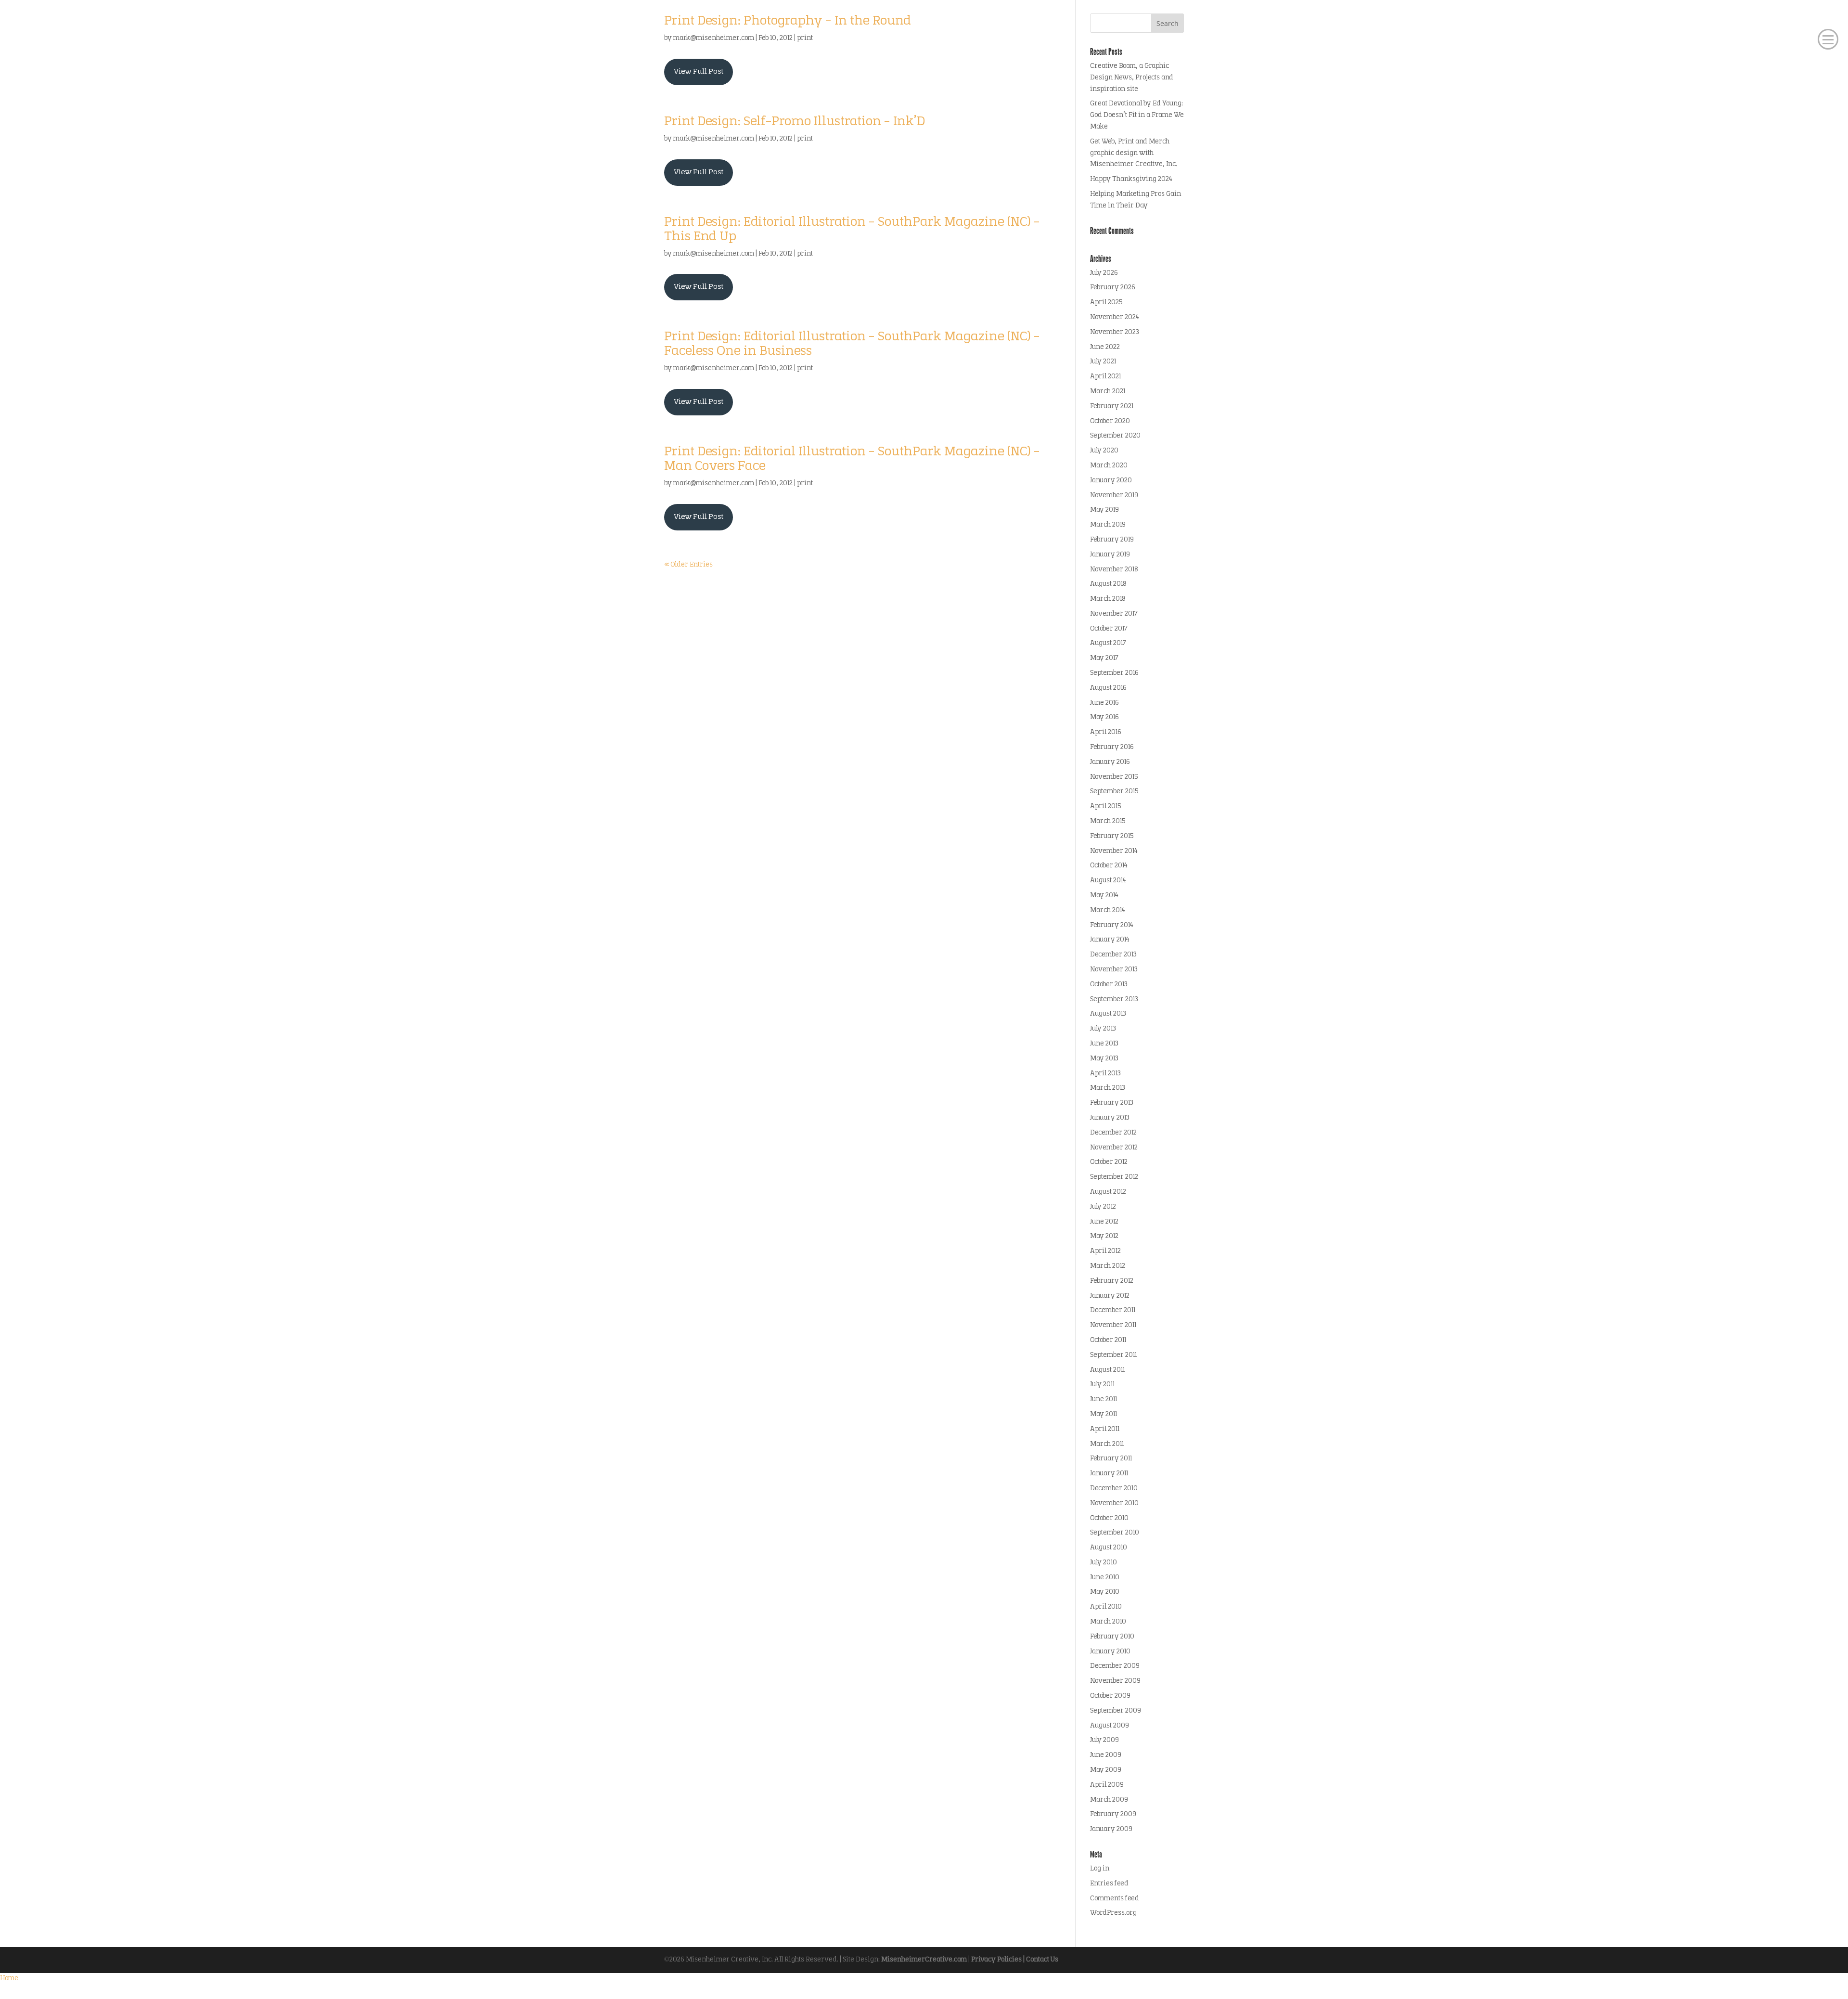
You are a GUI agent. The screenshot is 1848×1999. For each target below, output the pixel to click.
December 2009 (1115, 1666)
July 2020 (1104, 451)
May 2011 (1104, 1414)
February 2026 (1113, 288)
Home (9, 1979)
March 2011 (1107, 1444)
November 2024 (1115, 317)
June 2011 (1104, 1399)
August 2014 (1108, 881)
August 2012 (1108, 1192)
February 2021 (1112, 406)
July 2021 (1103, 362)
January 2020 (1111, 481)
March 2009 (1109, 1800)
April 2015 (1105, 806)
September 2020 (1115, 436)
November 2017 (1114, 614)
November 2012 (1114, 1148)
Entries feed (1109, 1884)
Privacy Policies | (999, 1960)
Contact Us (1042, 1960)
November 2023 (1115, 332)
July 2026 (1104, 273)
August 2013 (1108, 1014)
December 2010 (1114, 1489)
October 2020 (1110, 421)
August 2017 (1108, 643)
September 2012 (1114, 1177)
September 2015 (1114, 792)
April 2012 (1105, 1251)
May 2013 (1104, 1059)
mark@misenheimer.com (714, 38)
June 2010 (1105, 1578)
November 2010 (1114, 1503)
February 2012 (1112, 1281)
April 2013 (1105, 1074)
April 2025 (1106, 303)
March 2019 (1108, 525)
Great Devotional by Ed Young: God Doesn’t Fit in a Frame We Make (1137, 115)
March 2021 (1108, 392)
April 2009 (1107, 1785)
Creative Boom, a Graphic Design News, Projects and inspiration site (1132, 78)
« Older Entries (688, 565)
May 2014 (1104, 896)
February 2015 (1112, 836)
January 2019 (1110, 555)
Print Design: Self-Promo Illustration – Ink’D (795, 122)
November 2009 (1115, 1681)
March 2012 (1108, 1266)
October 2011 (1108, 1340)
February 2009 (1113, 1814)
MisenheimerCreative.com (924, 1960)
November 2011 (1113, 1325)
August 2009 (1110, 1726)
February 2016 (1112, 747)
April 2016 (1106, 732)
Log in (1100, 1869)
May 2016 (1104, 717)
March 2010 (1108, 1622)
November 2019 (1114, 496)
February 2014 (1112, 925)
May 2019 (1104, 510)
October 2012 (1109, 1162)
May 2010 (1105, 1592)
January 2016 (1110, 762)
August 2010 (1109, 1548)
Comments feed (1115, 1899)
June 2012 (1104, 1222)
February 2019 (1112, 540)
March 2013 (1108, 1088)
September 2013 (1114, 999)
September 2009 (1116, 1711)
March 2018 (1108, 599)
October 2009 (1110, 1696)
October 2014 (1109, 866)
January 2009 (1111, 1829)
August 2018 (1108, 584)
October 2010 (1109, 1518)
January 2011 (1109, 1474)
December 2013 (1113, 955)
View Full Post (699, 72)
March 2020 (1109, 466)
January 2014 (1110, 940)
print (805, 38)
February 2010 (1112, 1637)
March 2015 (1108, 821)
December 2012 (1113, 1133)
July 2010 (1104, 1563)
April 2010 (1106, 1607)
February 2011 (1111, 1459)
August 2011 (1107, 1370)
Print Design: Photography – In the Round (788, 21)
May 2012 (1104, 1236)
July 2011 (1102, 1385)
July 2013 (1103, 1029)
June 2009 (1106, 1755)
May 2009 (1106, 1770)
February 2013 (1112, 1103)
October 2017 (1109, 629)
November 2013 (1114, 970)
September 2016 (1114, 673)
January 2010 (1110, 1652)
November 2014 (1114, 851)
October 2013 (1109, 985)
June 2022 (1105, 347)
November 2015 (1114, 777)
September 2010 (1115, 1533)
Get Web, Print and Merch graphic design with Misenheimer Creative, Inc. (1134, 153)
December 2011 (1113, 1310)
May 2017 (1104, 658)
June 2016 (1104, 703)
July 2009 (1104, 1740)
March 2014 (1108, 910)
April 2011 (1105, 1429)
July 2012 (1103, 1207)
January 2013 (1110, 1118)
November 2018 (1114, 570)
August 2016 (1108, 688)
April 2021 (1105, 377)
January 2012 (1110, 1296)
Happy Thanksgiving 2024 (1131, 179)
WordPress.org (1113, 1913)
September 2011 (1113, 1355)
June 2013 (1104, 1044)
